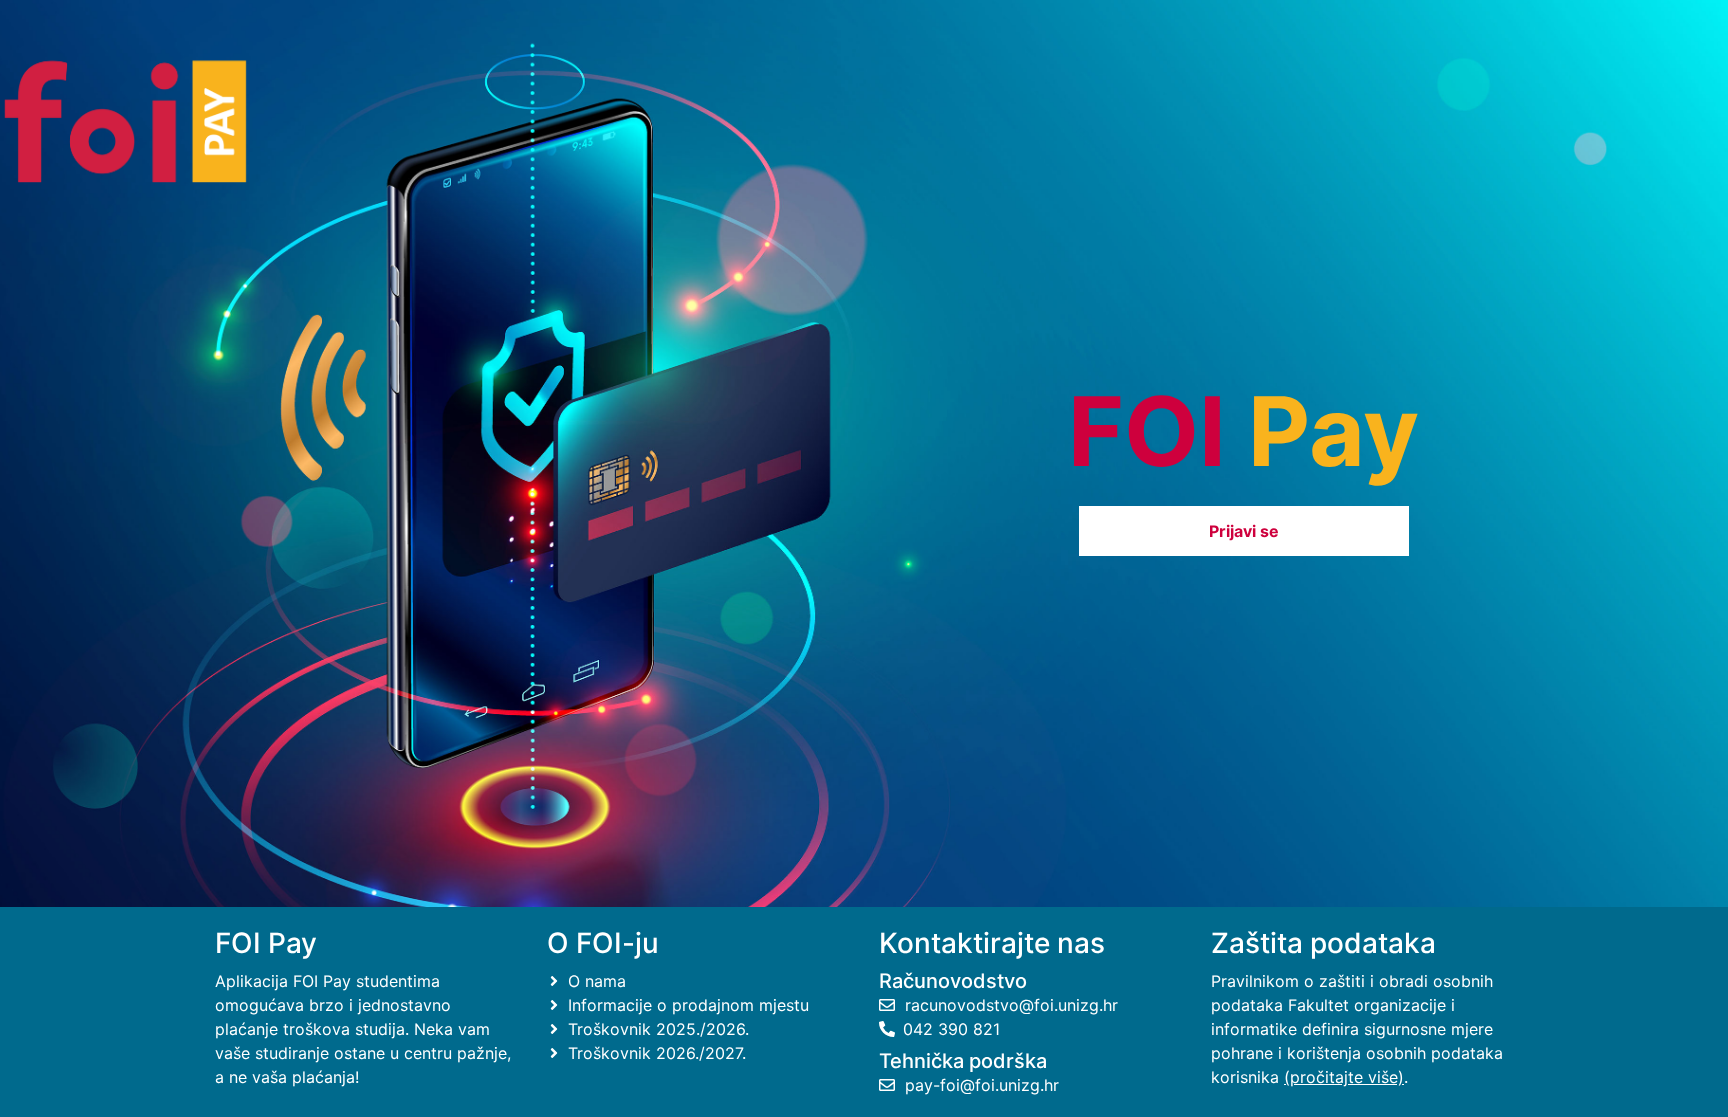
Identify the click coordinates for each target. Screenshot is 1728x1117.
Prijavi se (1244, 531)
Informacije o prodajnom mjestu (686, 1005)
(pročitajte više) (1344, 1077)
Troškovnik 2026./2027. (654, 1053)
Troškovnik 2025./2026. (656, 1029)
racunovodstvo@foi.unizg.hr (1009, 1005)
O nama (594, 981)
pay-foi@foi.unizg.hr (979, 1085)
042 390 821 (951, 1029)
